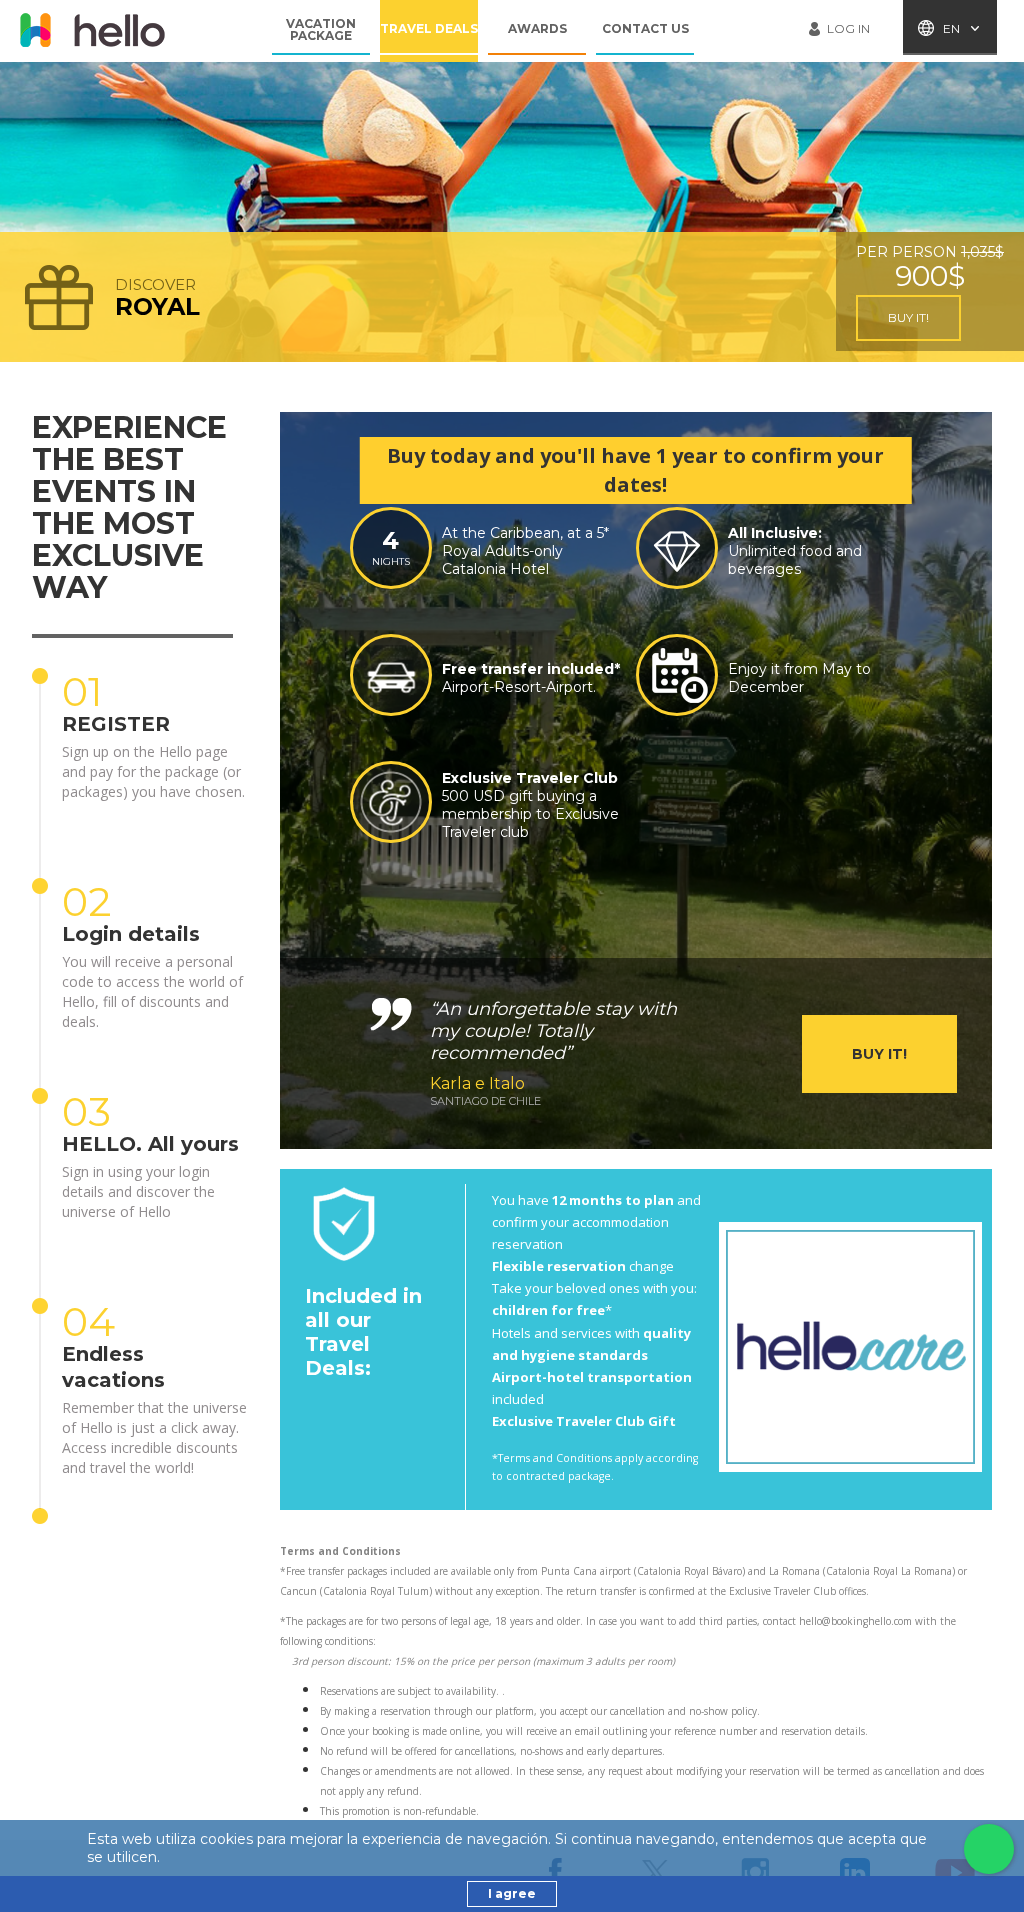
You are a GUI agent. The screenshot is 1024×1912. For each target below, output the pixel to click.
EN (951, 28)
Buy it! (908, 317)
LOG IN (848, 28)
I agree (512, 1893)
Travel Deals (429, 28)
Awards (537, 28)
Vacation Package (321, 30)
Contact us (645, 28)
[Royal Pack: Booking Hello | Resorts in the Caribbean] (92, 30)
